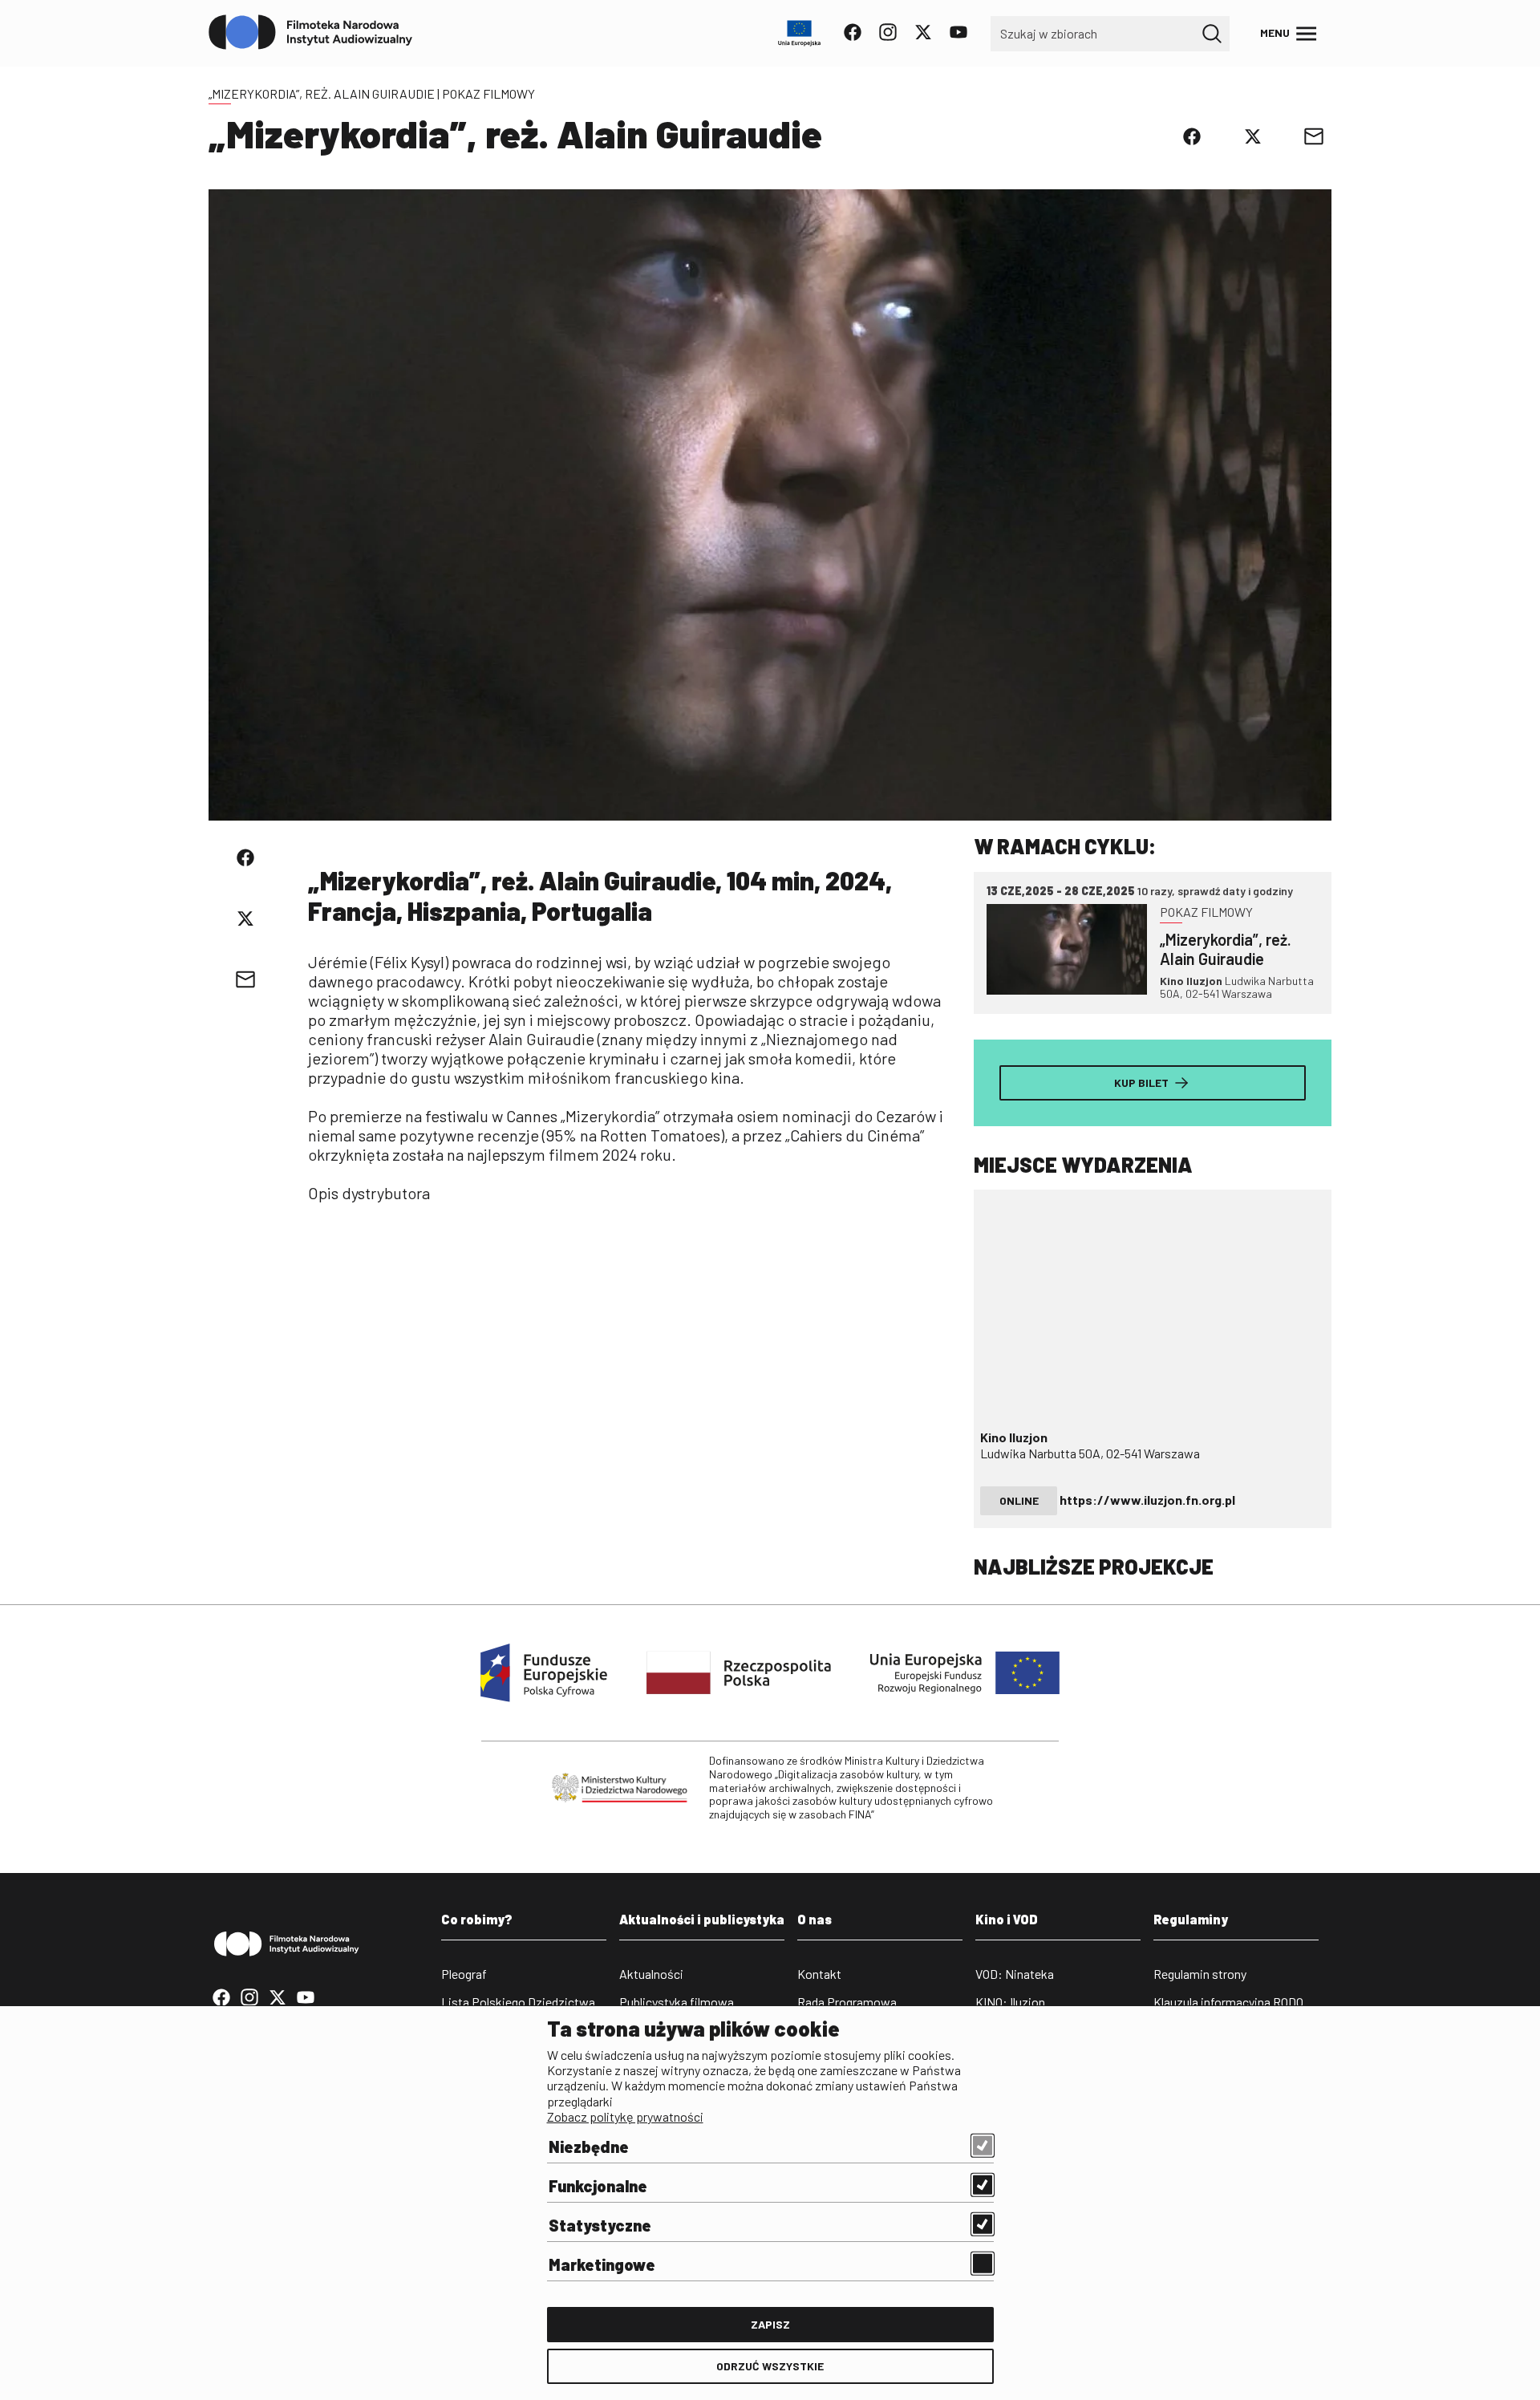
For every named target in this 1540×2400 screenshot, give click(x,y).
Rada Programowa (847, 2002)
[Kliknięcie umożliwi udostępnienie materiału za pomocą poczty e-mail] (1314, 136)
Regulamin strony (1200, 1974)
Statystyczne (600, 2225)
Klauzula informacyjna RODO (1228, 2002)
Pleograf (464, 1974)
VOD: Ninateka (1015, 1974)
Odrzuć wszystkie (770, 2366)
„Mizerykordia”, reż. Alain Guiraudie (322, 93)
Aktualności (651, 1974)
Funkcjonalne (598, 2186)
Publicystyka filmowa (677, 2002)
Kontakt (819, 1974)
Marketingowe (602, 2264)
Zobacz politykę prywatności (625, 2116)
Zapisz (770, 2324)
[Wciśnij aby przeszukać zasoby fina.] (1212, 34)
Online (1019, 1500)
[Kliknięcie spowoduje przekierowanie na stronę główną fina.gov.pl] (311, 33)
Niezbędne (589, 2147)
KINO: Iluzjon (1010, 2002)
